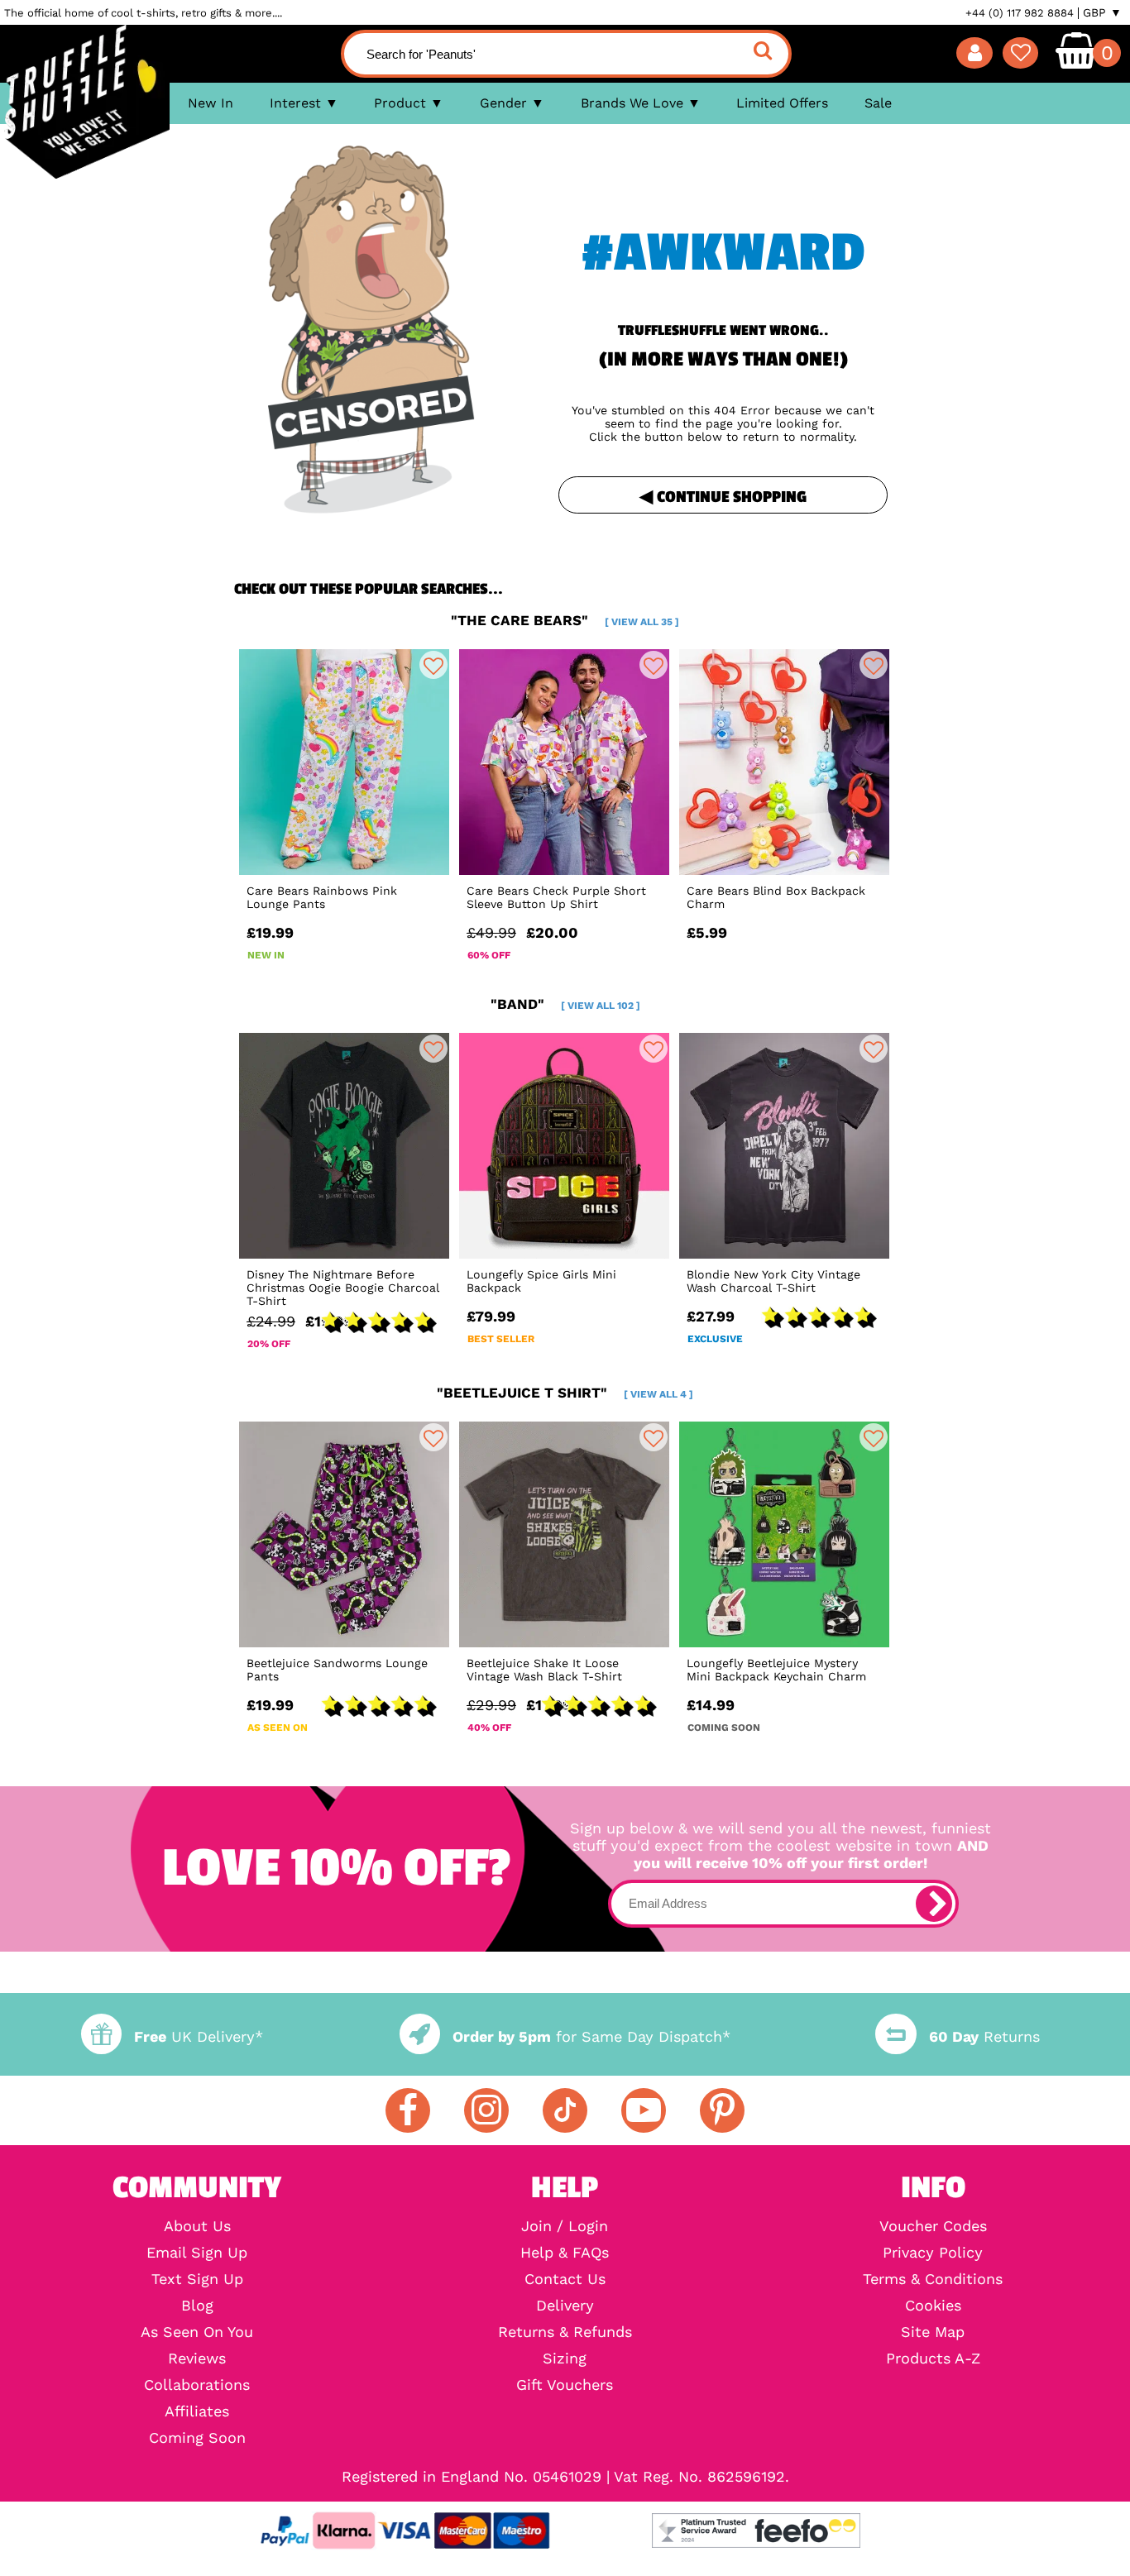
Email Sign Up (197, 2253)
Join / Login (565, 2226)
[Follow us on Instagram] (486, 2110)
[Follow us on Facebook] (408, 2110)
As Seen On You (197, 2332)
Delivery (565, 2306)
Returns (984, 2036)
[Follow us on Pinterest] (722, 2110)
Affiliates (197, 2411)
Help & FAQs (565, 2253)
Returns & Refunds (565, 2332)
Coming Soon (197, 2438)
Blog (197, 2306)
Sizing (565, 2359)
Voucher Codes (933, 2226)
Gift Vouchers (565, 2385)
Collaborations (197, 2385)
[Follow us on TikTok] (565, 2110)
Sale (878, 103)
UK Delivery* (199, 2036)
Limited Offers (782, 103)
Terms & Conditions (933, 2279)
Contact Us (565, 2279)
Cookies (933, 2306)
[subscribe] (934, 1904)
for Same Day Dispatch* (591, 2036)
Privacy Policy (933, 2253)
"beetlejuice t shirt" (565, 1393)
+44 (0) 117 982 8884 (1020, 13)
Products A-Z (933, 2359)
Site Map (933, 2332)
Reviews (197, 2359)
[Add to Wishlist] (433, 665)
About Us (197, 2226)
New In (211, 103)
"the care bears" (565, 620)
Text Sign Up (197, 2279)
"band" (565, 1004)
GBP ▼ (1102, 12)
